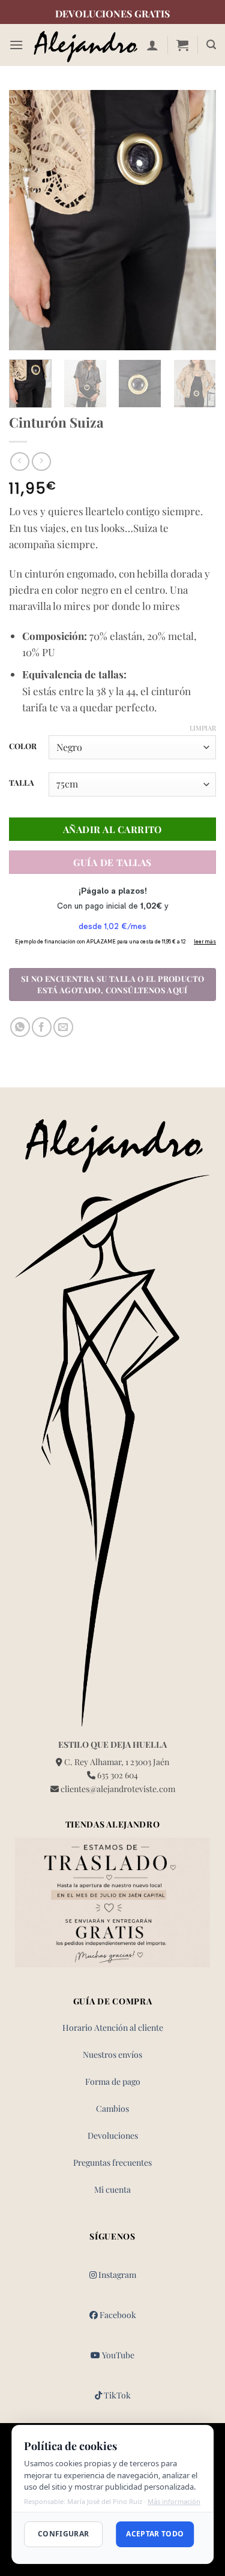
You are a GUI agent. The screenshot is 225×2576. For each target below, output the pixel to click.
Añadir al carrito (112, 829)
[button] (16, 45)
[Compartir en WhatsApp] (20, 1027)
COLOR (23, 746)
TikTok (116, 2395)
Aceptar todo (155, 2534)
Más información (174, 2501)
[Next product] (19, 462)
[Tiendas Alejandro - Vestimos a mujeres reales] (85, 45)
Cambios (112, 2108)
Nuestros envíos (112, 2055)
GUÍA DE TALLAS (112, 862)
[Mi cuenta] (152, 45)
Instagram (116, 2275)
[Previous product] (41, 462)
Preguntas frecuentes (112, 2162)
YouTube (117, 2355)
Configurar (64, 2534)
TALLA (22, 783)
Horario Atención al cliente (113, 2028)
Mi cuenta (112, 2189)
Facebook (117, 2315)
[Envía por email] (63, 1027)
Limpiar (203, 728)
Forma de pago (113, 2081)
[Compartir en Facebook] (42, 1027)
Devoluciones (113, 2135)
